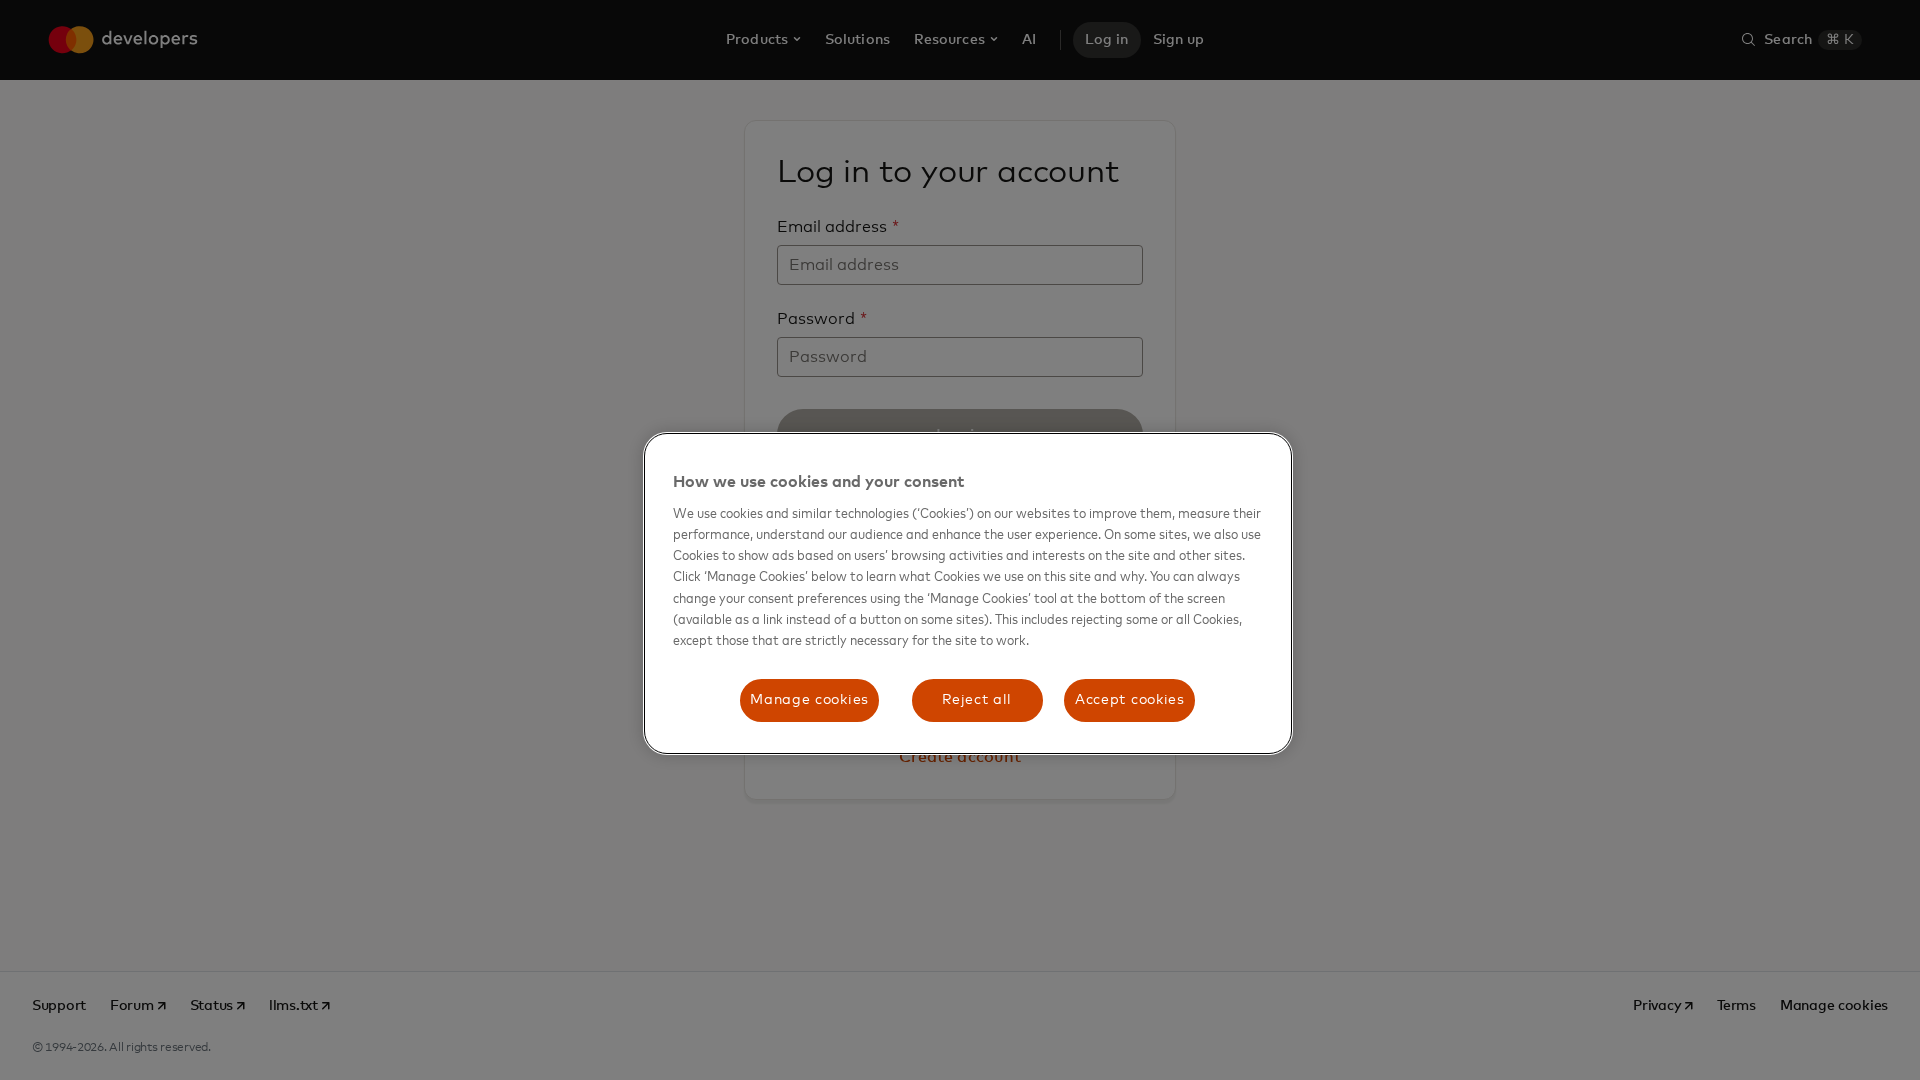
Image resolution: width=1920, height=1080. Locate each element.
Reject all (977, 700)
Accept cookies (1130, 700)
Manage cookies (809, 700)
